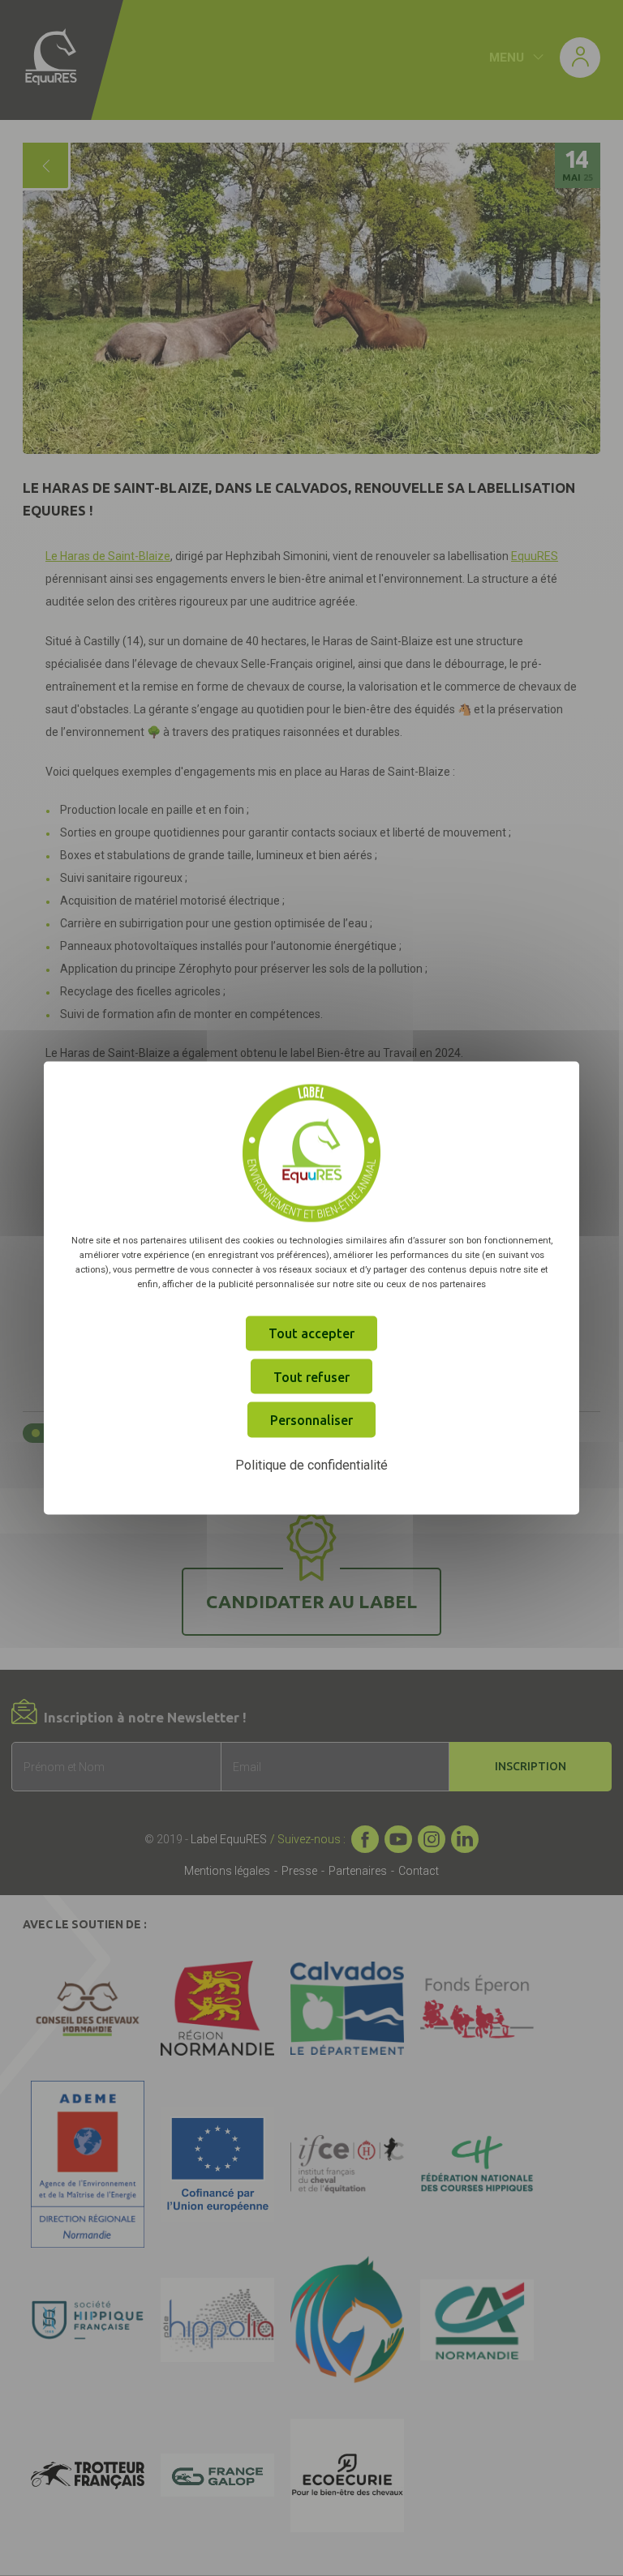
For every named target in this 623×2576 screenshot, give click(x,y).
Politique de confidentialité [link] (311, 1464)
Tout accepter (311, 1333)
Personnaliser (311, 1420)
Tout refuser (311, 1376)
